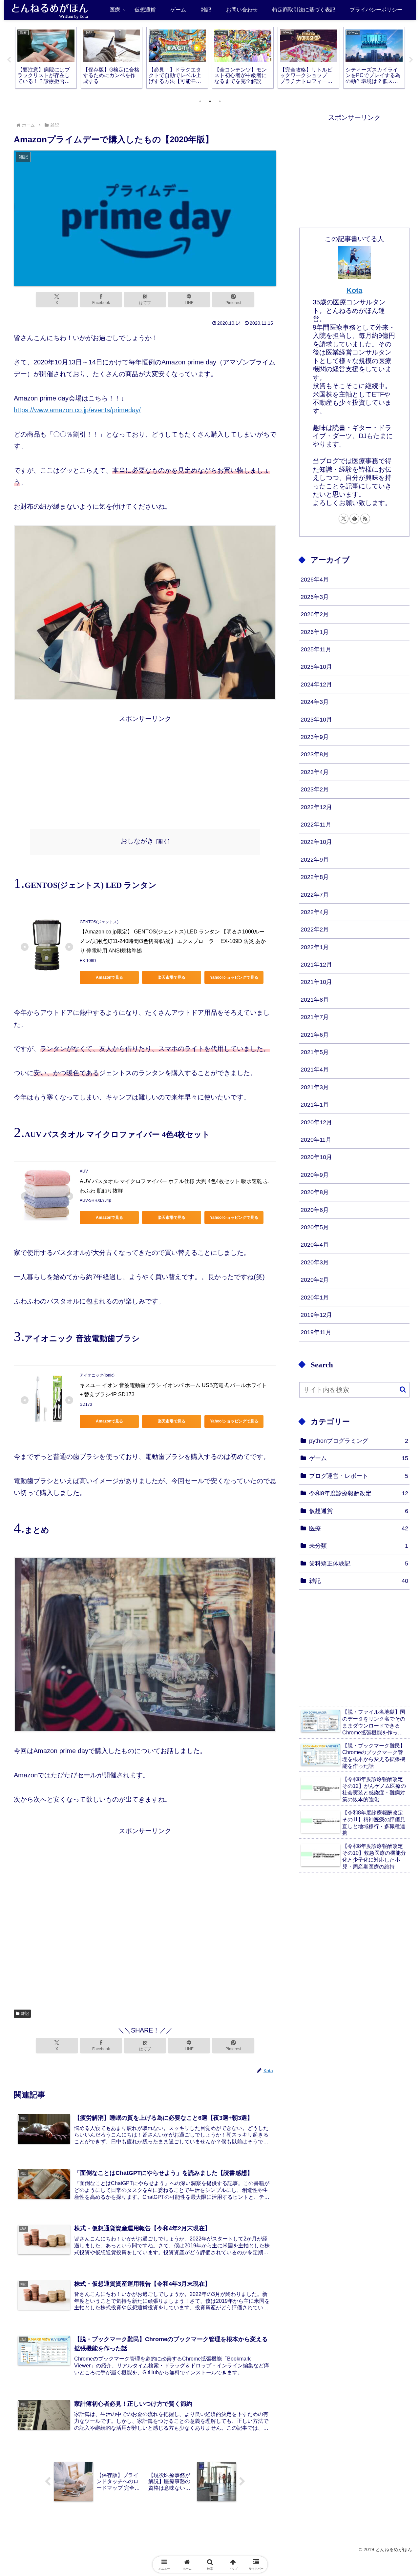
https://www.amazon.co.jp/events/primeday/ (77, 410)
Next (411, 60)
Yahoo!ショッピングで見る (234, 977)
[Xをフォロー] (344, 519)
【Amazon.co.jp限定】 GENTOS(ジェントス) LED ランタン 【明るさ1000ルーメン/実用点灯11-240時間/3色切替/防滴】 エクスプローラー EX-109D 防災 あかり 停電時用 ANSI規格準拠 (173, 941)
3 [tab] (220, 101)
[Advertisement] (145, 770)
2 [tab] (210, 101)
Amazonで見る (109, 977)
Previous (9, 60)
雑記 (25, 2014)
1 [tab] (200, 101)
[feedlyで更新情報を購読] (354, 519)
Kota (354, 290)
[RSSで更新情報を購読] (365, 519)
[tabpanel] (46, 58)
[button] (403, 1390)
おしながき (137, 841)
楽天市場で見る (172, 977)
